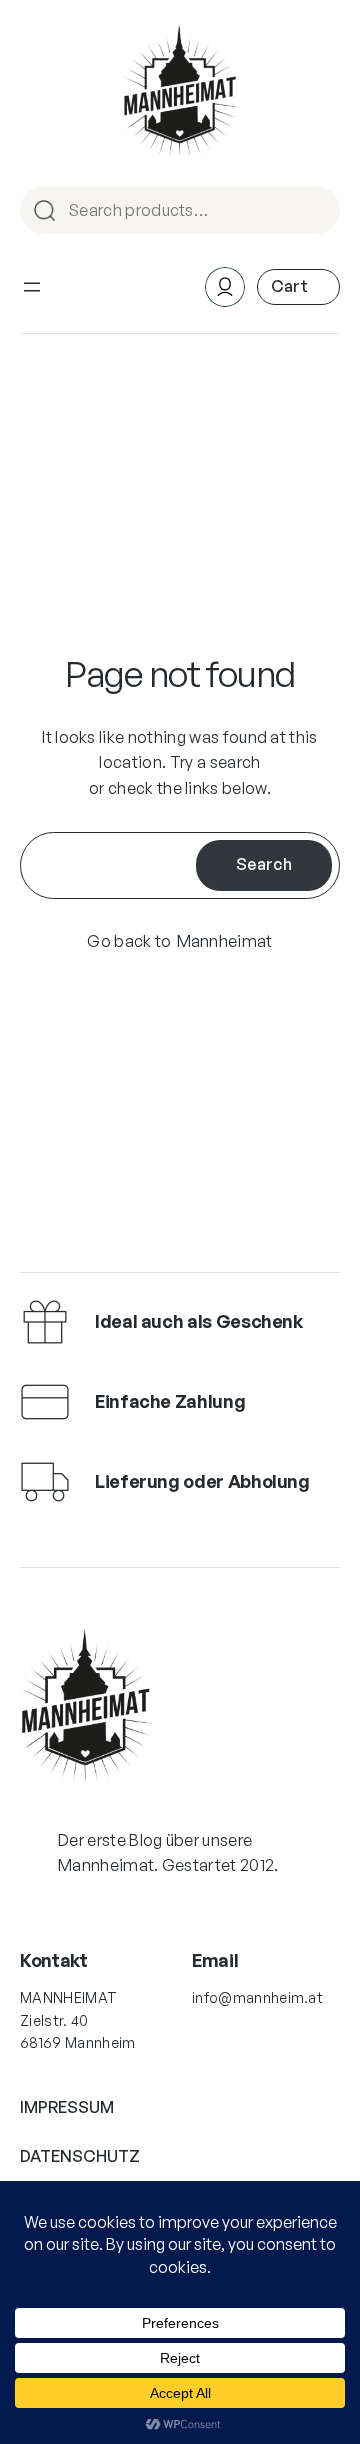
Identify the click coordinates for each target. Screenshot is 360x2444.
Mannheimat (225, 941)
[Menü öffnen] (32, 287)
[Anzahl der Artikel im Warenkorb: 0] (298, 286)
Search (316, 211)
